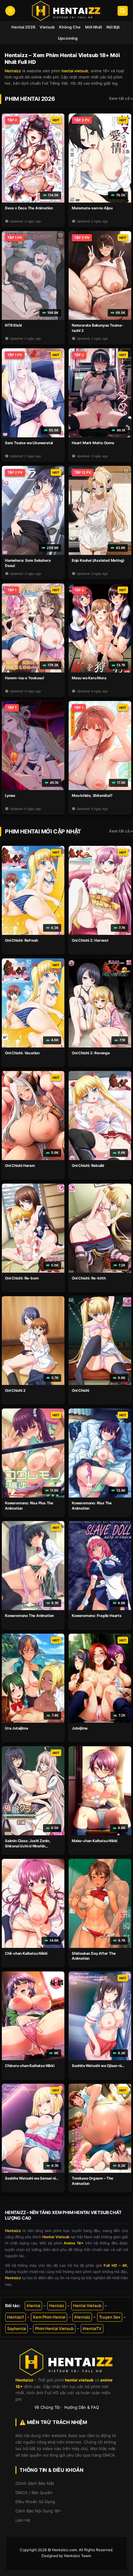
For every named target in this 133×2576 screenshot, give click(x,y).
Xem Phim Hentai (49, 2317)
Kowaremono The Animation (29, 1616)
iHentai (33, 2306)
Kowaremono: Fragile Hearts (97, 1616)
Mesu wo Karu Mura (89, 678)
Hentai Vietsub (87, 2306)
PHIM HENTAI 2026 (30, 99)
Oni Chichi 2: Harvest (90, 940)
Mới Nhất (94, 27)
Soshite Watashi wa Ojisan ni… (98, 2066)
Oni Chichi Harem (20, 1165)
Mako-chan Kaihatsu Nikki (94, 1841)
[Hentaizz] (66, 11)
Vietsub (47, 27)
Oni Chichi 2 (15, 1390)
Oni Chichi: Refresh (21, 940)
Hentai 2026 (23, 27)
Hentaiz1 (15, 2317)
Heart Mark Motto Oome (93, 443)
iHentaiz (82, 2317)
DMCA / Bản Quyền (34, 2493)
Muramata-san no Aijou (92, 208)
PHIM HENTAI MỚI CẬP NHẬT (43, 831)
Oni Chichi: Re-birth (89, 1278)
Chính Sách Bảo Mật (35, 2483)
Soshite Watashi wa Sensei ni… (32, 2178)
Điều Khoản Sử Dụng (35, 2502)
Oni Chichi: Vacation (22, 1053)
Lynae (10, 795)
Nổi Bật (113, 27)
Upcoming (68, 38)
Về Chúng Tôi (47, 2407)
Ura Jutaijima (16, 1728)
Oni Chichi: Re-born (22, 1278)
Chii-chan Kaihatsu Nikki (26, 1953)
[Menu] (10, 11)
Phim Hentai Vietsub (54, 2328)
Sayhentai (17, 2328)
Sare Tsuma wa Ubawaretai (29, 443)
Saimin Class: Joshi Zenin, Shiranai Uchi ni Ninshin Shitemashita (28, 1846)
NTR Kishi (13, 325)
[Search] (123, 11)
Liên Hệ (23, 2520)
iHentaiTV (92, 2328)
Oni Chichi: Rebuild (88, 1165)
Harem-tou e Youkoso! (25, 678)
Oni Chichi (80, 1390)
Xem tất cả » (121, 98)
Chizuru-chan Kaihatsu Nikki (30, 2066)
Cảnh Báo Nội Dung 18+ (38, 2511)
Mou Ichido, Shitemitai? (92, 795)
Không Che (70, 27)
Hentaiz (57, 2306)
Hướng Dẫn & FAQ (82, 2407)
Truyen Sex (110, 2317)
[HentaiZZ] (66, 2362)
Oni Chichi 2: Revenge (91, 1053)
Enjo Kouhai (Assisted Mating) (98, 560)
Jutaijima (80, 1728)
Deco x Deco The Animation (29, 208)
